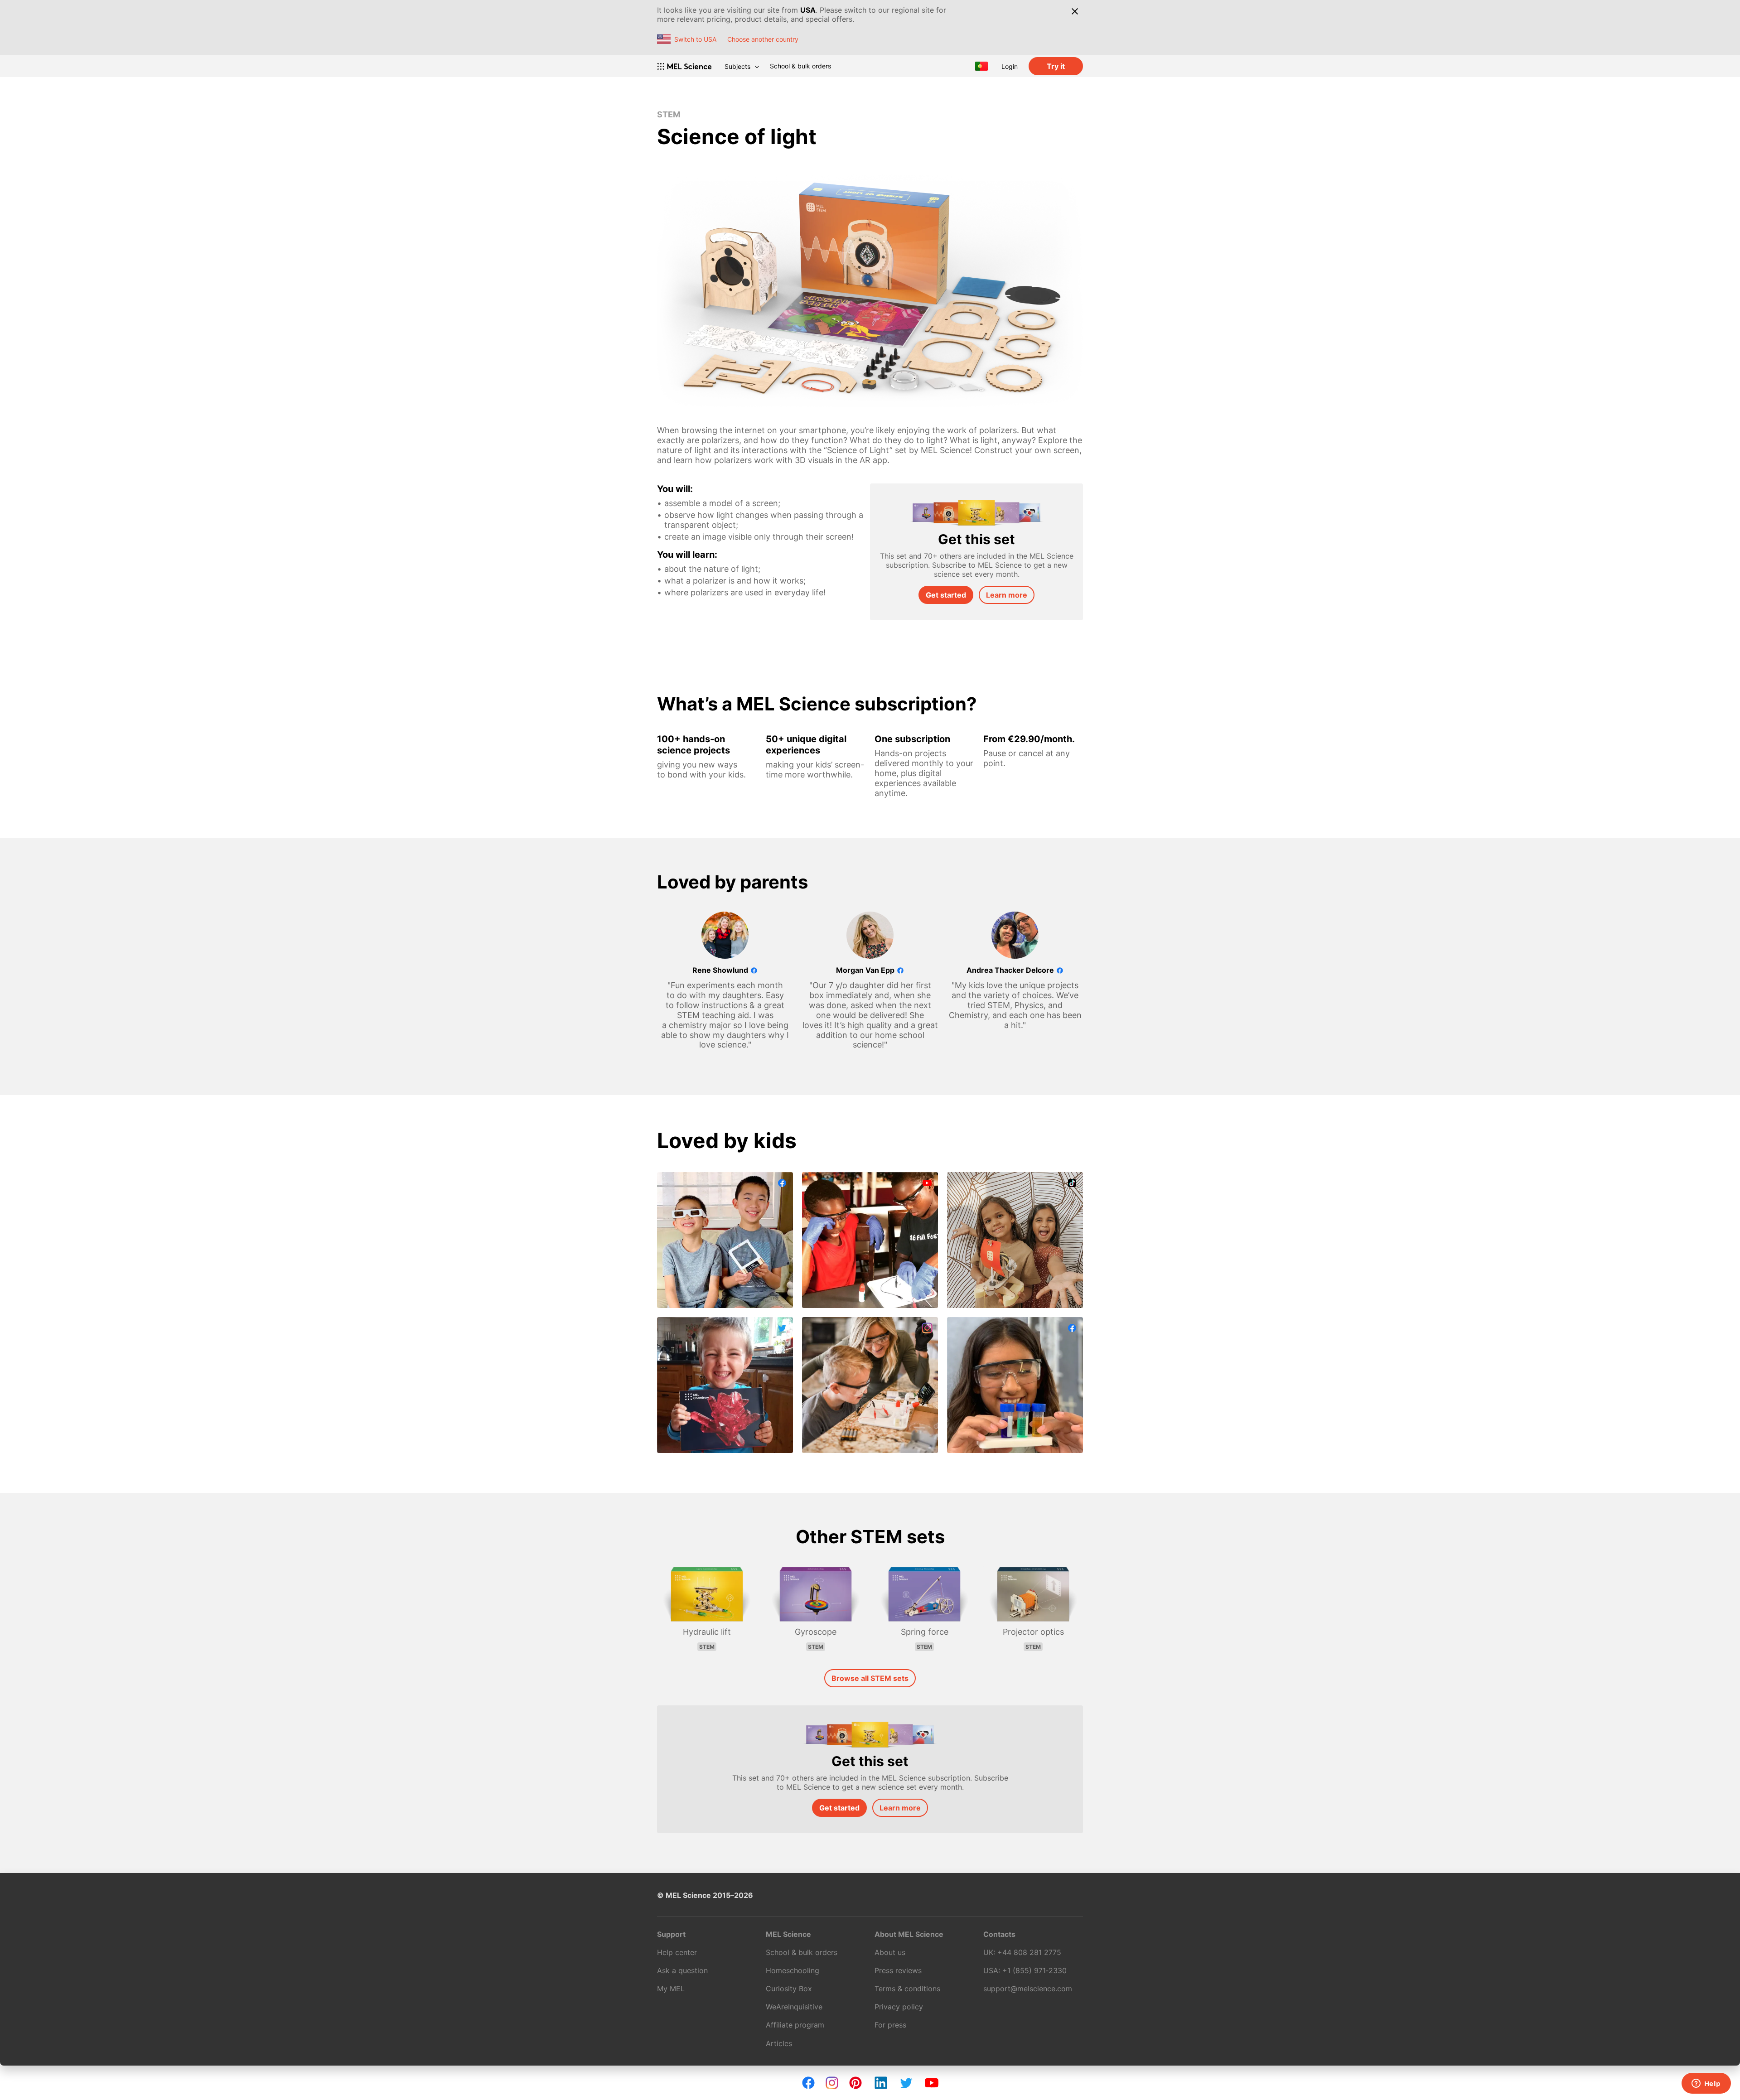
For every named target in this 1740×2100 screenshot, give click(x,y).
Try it (1056, 66)
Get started (946, 595)
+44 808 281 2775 (1029, 1952)
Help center (677, 1952)
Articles (779, 2043)
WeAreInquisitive (794, 2007)
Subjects (737, 66)
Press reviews (898, 1970)
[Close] (1075, 11)
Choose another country (763, 39)
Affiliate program (795, 2025)
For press (890, 2025)
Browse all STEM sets (870, 1678)
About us (890, 1952)
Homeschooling (793, 1970)
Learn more (1007, 595)
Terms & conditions (907, 1989)
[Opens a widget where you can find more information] (1706, 2084)
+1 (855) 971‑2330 (1034, 1970)
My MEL (671, 1989)
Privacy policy (899, 2007)
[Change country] (981, 66)
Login (1010, 66)
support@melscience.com (1028, 1989)
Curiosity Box (789, 1989)
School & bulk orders (800, 66)
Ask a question (682, 1970)
